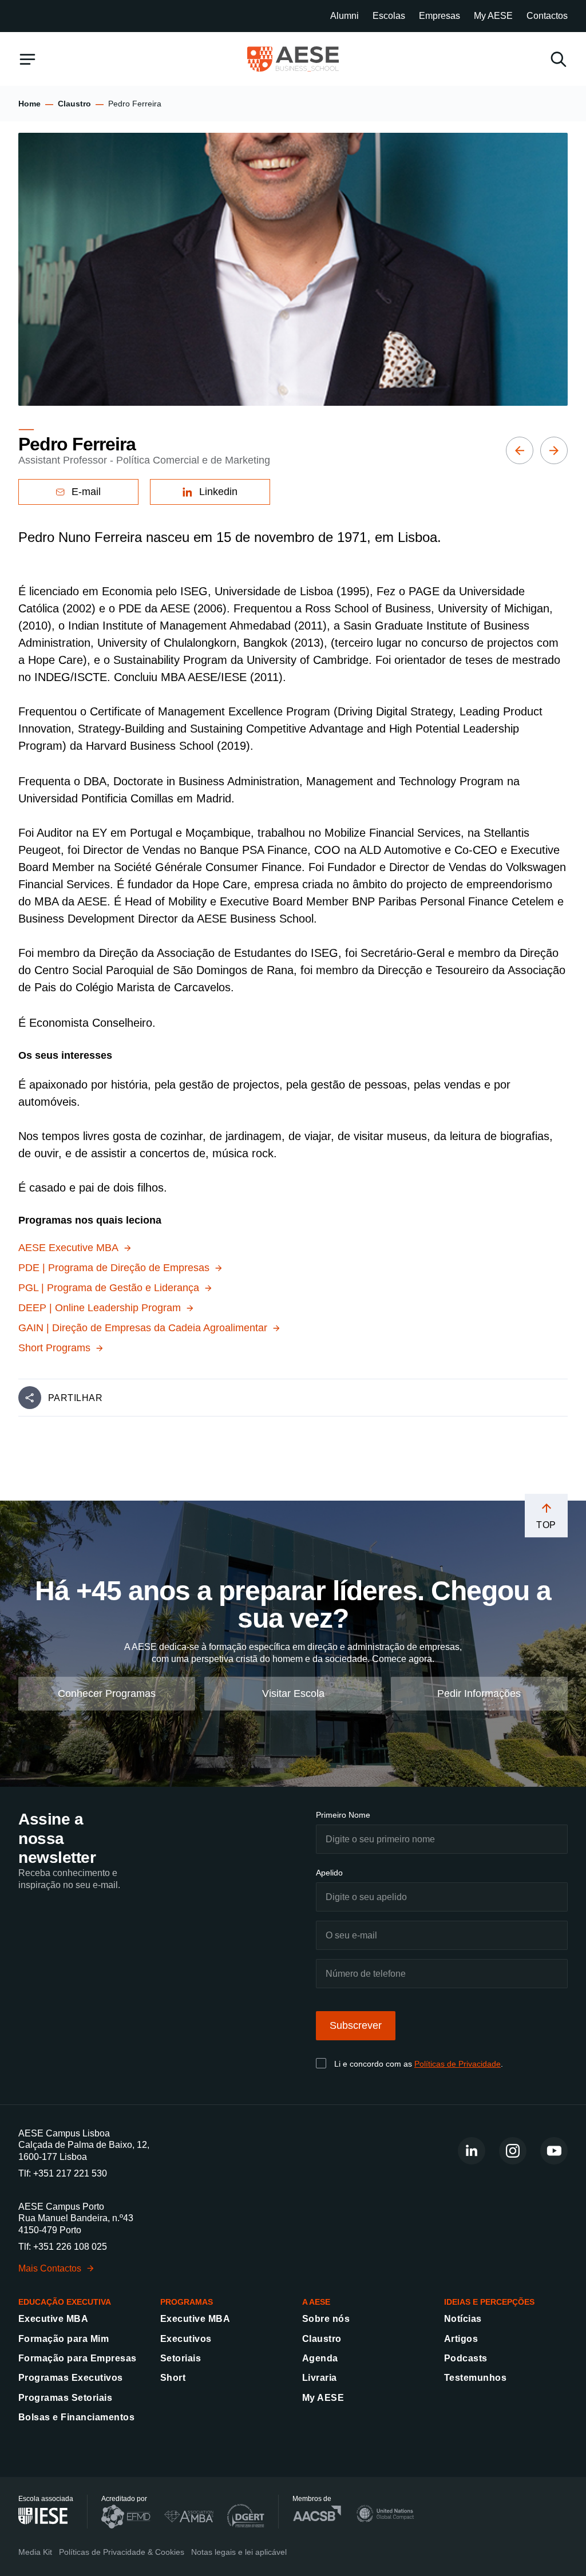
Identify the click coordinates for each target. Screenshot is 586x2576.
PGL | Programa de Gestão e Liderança (109, 1288)
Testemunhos (475, 2378)
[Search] (559, 59)
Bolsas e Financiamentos (76, 2418)
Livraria (320, 2378)
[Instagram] (513, 2151)
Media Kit (35, 2553)
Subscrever (356, 2026)
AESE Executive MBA (68, 1248)
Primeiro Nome (343, 1815)
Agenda (320, 2358)
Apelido (329, 1873)
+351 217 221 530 (70, 2173)
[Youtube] (554, 2151)
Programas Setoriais (65, 2398)
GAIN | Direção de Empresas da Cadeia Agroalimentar (143, 1328)
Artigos (461, 2339)
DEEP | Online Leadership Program (100, 1308)
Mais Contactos (50, 2268)
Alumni (345, 16)
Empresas (439, 16)
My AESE (493, 16)
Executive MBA (53, 2319)
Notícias (463, 2319)
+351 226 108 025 (70, 2247)
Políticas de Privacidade (458, 2064)
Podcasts (466, 2358)
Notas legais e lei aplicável (239, 2553)
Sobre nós (326, 2319)
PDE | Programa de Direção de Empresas (114, 1268)
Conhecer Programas (107, 1693)
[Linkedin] (472, 2151)
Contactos (547, 16)
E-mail (86, 492)
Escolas (389, 16)
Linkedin (218, 492)
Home (29, 104)
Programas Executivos (71, 2378)
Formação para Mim (64, 2339)
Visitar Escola (293, 1693)
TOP (546, 1525)
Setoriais (181, 2358)
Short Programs (54, 1348)
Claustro (74, 104)
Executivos (186, 2339)
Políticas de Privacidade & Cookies (122, 2553)
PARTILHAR (75, 1398)
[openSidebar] (27, 59)
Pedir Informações (479, 1693)
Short (173, 2378)
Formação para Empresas (78, 2358)
